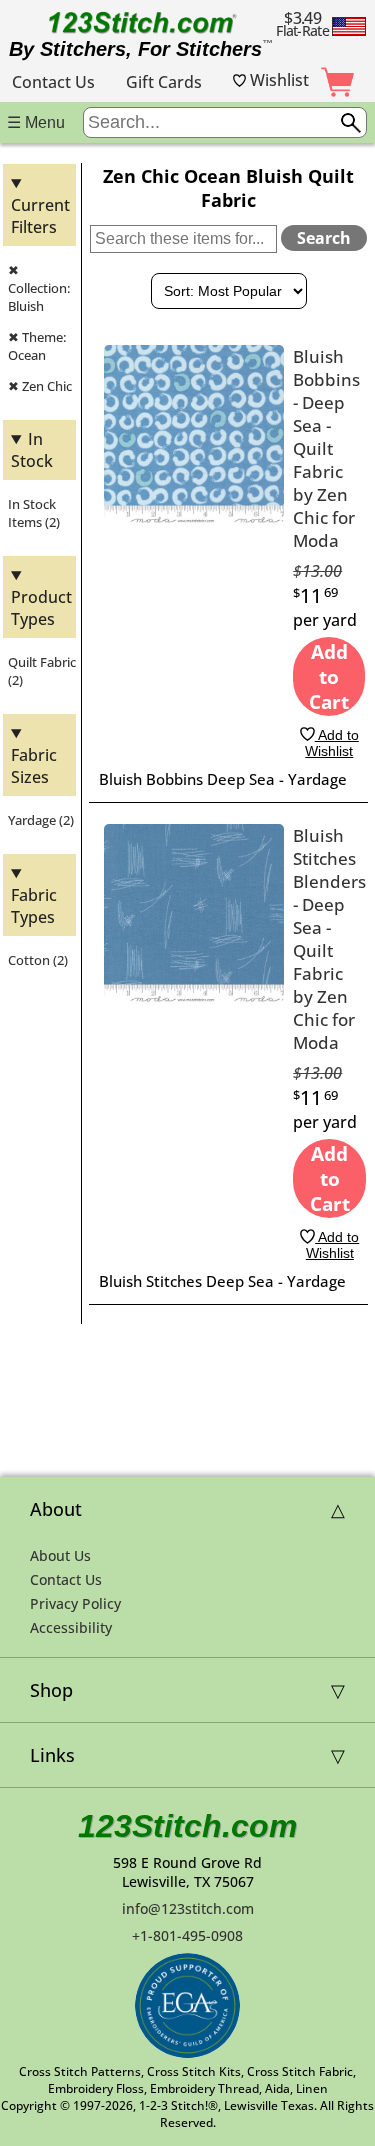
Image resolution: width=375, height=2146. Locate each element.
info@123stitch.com (188, 1908)
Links (52, 1755)
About (56, 1509)
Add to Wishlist (331, 743)
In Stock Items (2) (34, 513)
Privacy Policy (75, 1603)
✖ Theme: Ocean (37, 346)
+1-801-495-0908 (187, 1935)
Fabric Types (34, 906)
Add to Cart (329, 676)
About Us (60, 1555)
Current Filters (40, 216)
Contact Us (53, 82)
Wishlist (277, 80)
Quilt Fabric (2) (42, 671)
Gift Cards (164, 82)
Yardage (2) (41, 820)
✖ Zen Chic (40, 386)
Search (324, 238)
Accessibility (71, 1627)
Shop (51, 1690)
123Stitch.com (187, 1826)
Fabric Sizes (34, 766)
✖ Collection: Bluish (39, 288)
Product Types (41, 608)
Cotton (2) (38, 960)
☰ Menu (36, 122)
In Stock (32, 450)
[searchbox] (225, 122)
